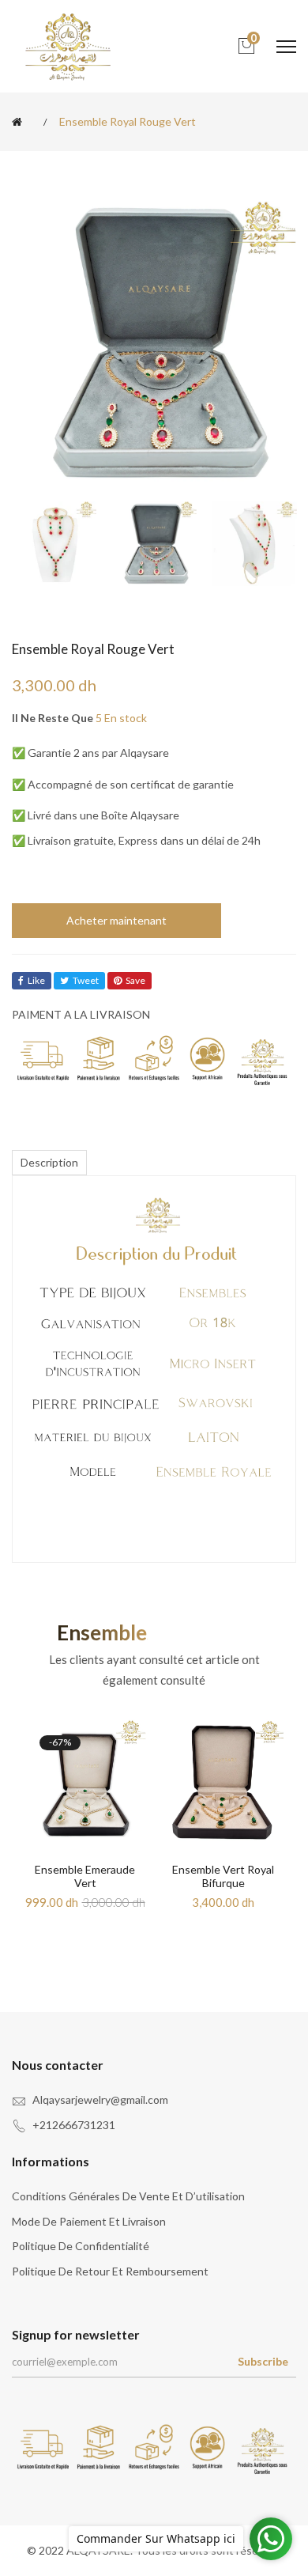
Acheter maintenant (116, 920)
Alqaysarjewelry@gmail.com (100, 2099)
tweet (86, 980)
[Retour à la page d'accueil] (20, 122)
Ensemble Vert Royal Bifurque (223, 1876)
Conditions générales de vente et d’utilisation (128, 2196)
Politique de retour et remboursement (110, 2271)
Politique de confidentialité (81, 2246)
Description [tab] (49, 1162)
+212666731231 (74, 2125)
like (36, 980)
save (135, 980)
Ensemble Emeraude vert (85, 1876)
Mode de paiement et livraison (89, 2221)
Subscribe (263, 2361)
